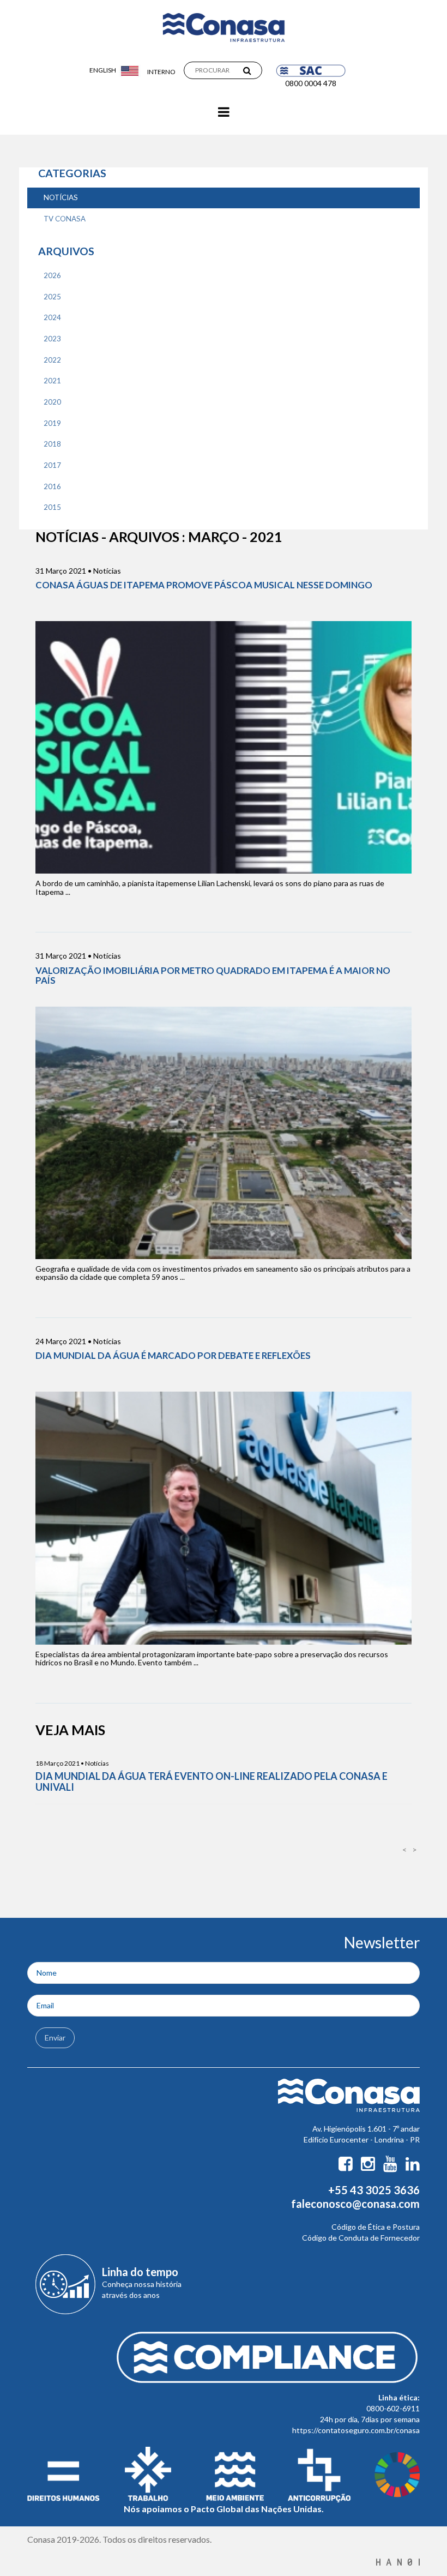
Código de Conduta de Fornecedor (361, 2238)
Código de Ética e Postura (376, 2227)
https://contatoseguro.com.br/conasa (356, 2430)
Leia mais (224, 745)
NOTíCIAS (61, 197)
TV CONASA (65, 219)
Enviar (55, 2038)
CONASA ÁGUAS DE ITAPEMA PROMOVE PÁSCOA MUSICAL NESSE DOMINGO (204, 585)
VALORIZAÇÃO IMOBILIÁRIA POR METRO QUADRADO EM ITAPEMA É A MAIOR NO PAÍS (213, 975)
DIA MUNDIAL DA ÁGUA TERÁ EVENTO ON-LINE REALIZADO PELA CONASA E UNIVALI (212, 1781)
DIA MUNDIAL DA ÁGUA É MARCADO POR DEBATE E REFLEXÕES (173, 1355)
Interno (161, 72)
